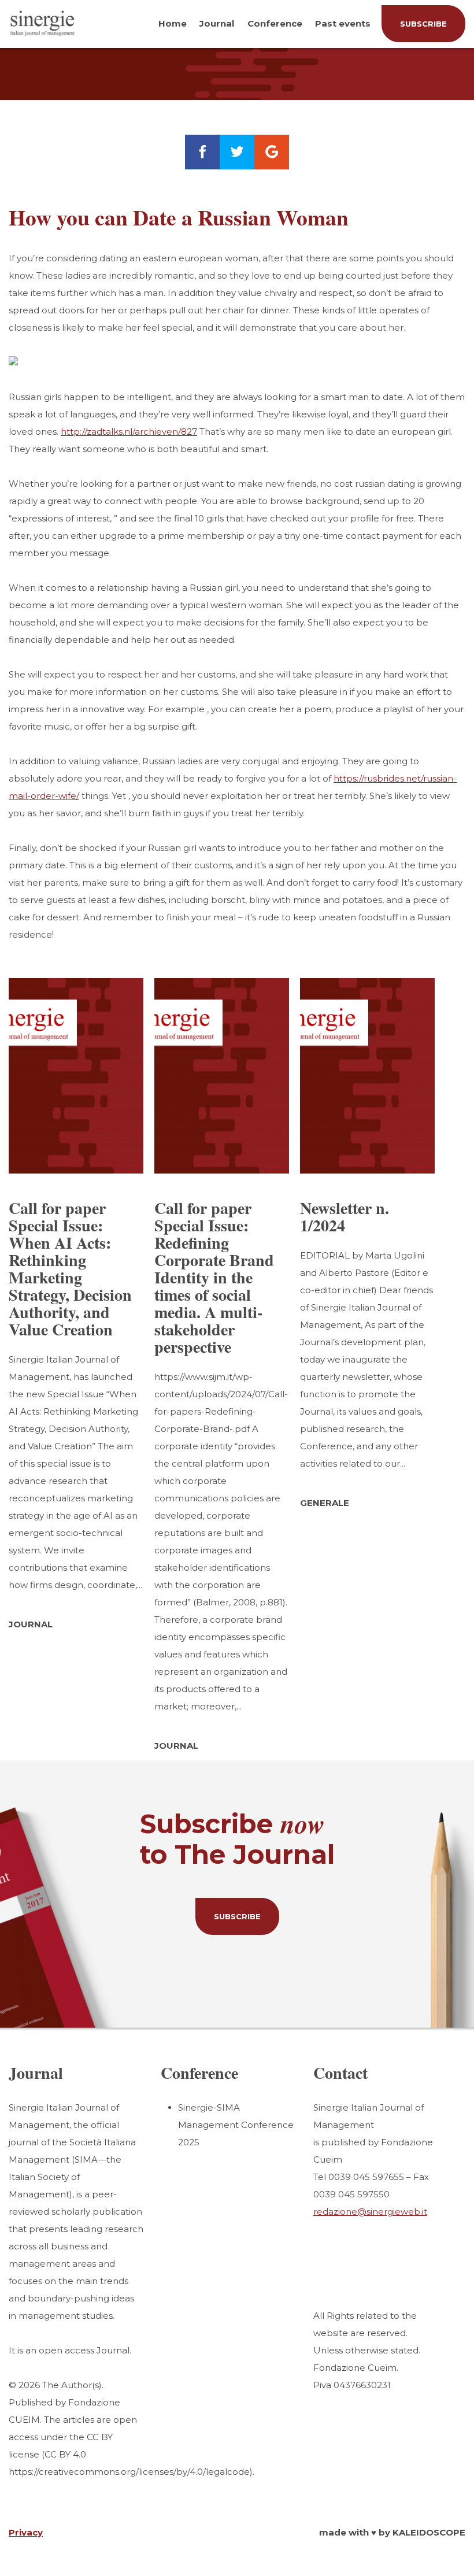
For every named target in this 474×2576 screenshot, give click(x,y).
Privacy (26, 2532)
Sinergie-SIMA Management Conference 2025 (236, 2125)
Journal (217, 23)
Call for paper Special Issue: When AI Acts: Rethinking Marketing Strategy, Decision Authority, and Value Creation (70, 1269)
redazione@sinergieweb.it (370, 2212)
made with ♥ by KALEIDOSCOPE (392, 2532)
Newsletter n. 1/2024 (345, 1217)
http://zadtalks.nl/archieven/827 (129, 432)
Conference (275, 23)
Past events (343, 23)
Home (173, 23)
